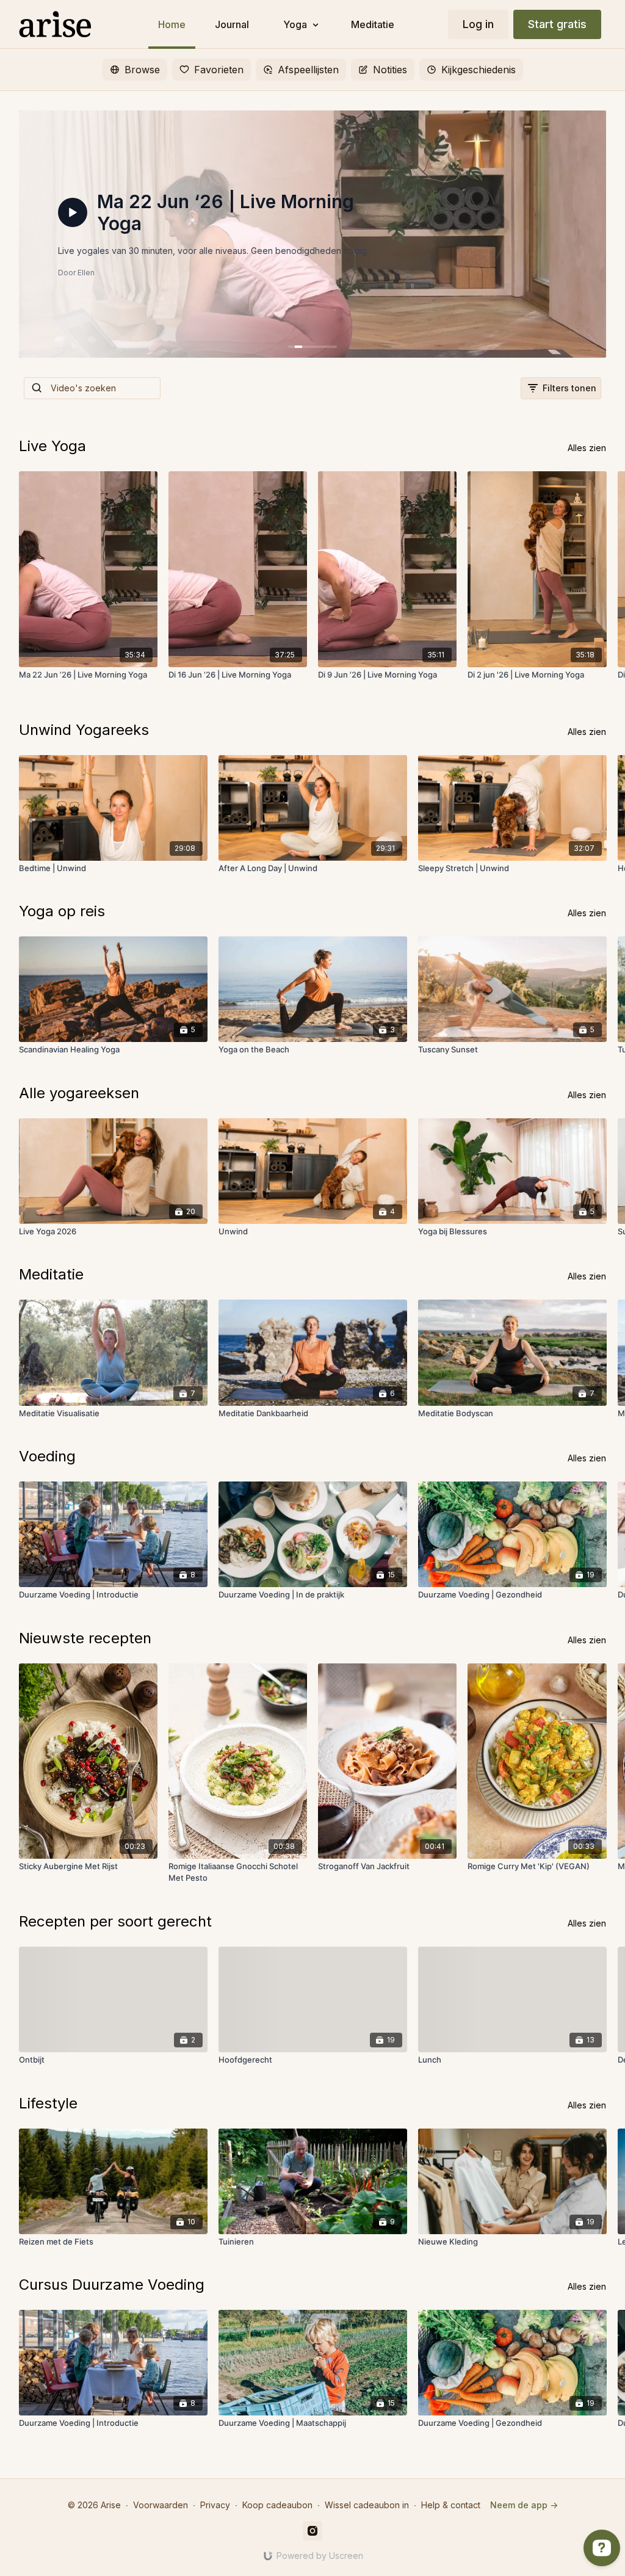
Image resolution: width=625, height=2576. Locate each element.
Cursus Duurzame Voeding (112, 2285)
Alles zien (587, 448)
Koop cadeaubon (277, 2505)
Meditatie (51, 1274)
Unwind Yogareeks (84, 730)
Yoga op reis (62, 911)
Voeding (47, 1456)
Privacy (215, 2505)
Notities (390, 70)
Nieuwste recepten (85, 1638)
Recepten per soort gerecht (115, 1921)
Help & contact (451, 2505)
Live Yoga (52, 446)
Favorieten (219, 70)
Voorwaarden (161, 2505)
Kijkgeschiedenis (479, 70)
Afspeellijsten (308, 70)
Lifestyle (48, 2103)
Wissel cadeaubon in (367, 2505)
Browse (142, 70)
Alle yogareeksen (79, 1093)
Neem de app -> (524, 2505)
